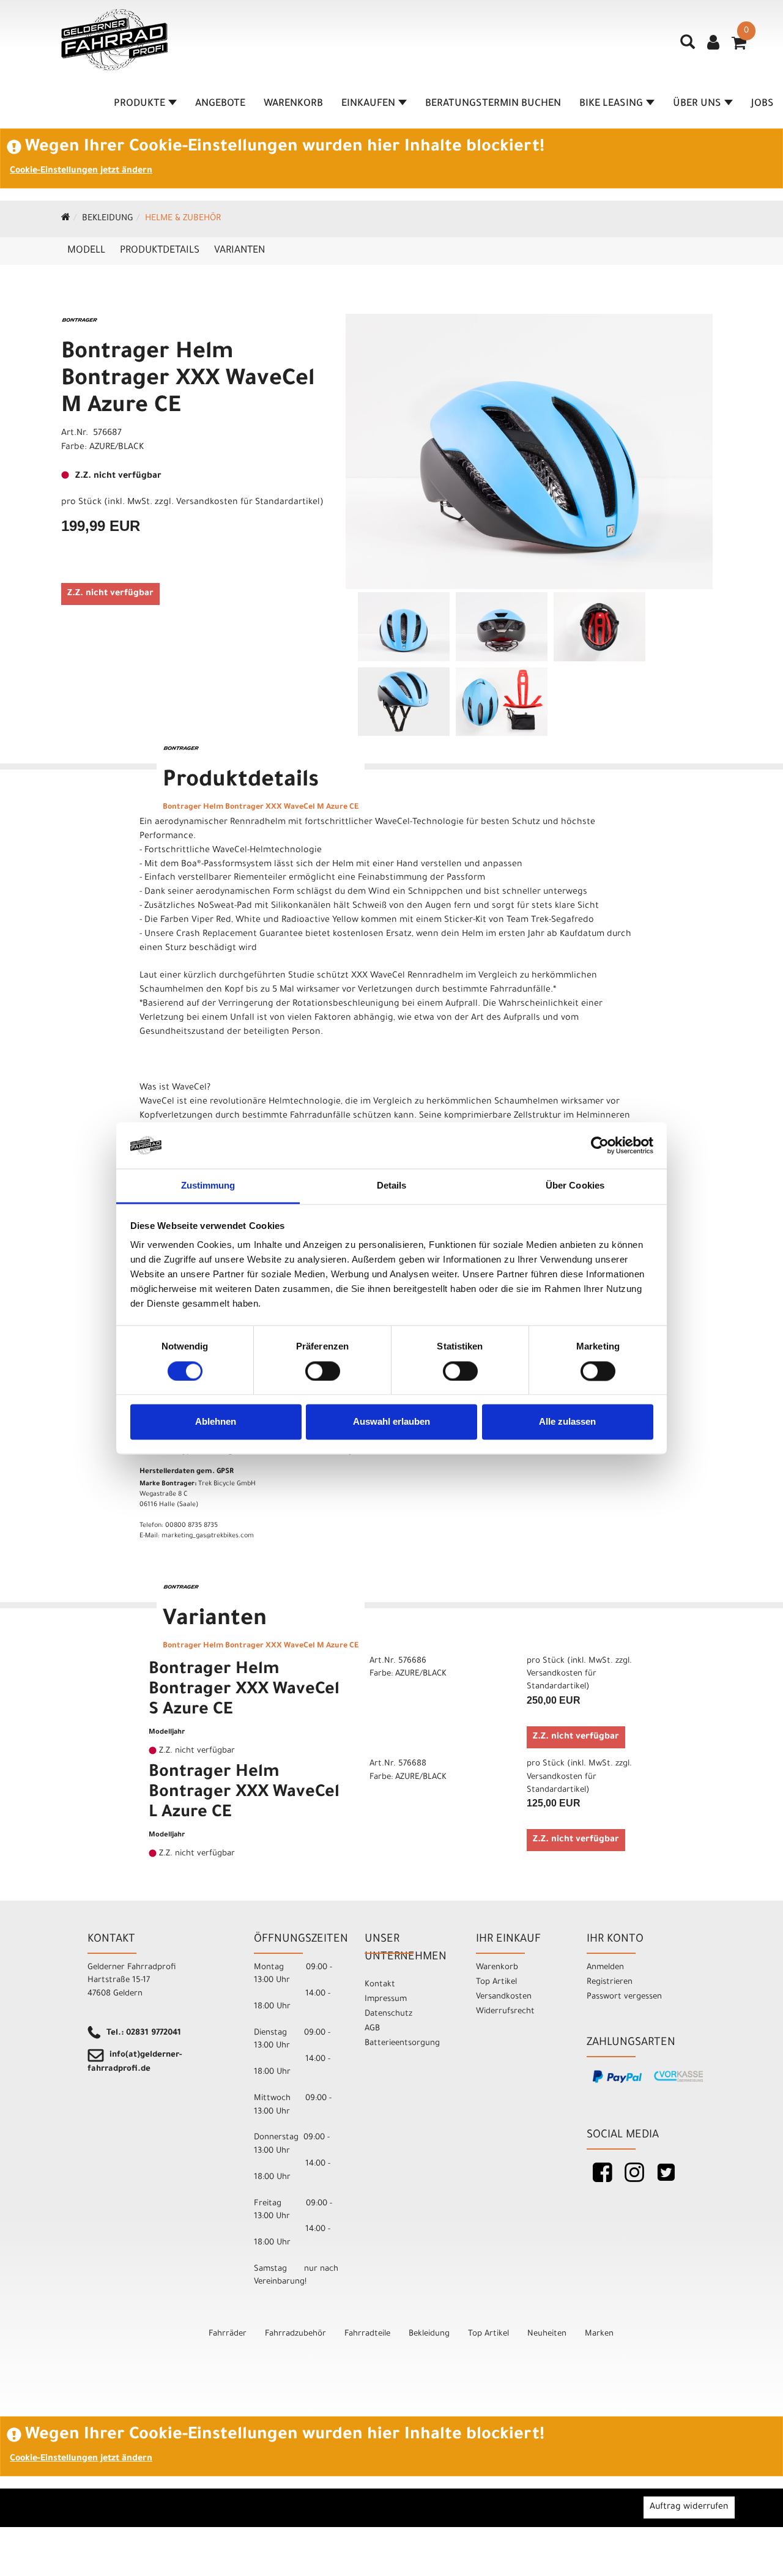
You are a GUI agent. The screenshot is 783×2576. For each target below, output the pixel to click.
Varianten (239, 251)
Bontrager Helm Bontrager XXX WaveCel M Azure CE (188, 380)
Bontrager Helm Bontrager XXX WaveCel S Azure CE (244, 1691)
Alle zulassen (567, 1422)
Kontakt (380, 1985)
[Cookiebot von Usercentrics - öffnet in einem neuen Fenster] (600, 1145)
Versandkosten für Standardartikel (248, 503)
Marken (599, 2334)
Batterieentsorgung (402, 2043)
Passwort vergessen (624, 1997)
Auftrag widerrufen (689, 2507)
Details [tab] (392, 1186)
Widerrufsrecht (505, 2012)
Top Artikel (496, 1982)
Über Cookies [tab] (575, 1186)
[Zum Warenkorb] (739, 47)
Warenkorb (293, 104)
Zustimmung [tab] (208, 1186)
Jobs (763, 104)
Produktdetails (160, 251)
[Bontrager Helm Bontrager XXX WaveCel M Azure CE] (529, 451)
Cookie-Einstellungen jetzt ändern (81, 171)
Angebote (220, 104)
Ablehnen (216, 1422)
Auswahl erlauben (391, 1422)
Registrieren (610, 1982)
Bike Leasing (611, 104)
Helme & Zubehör (183, 219)
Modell (86, 251)
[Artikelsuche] (688, 46)
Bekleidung (108, 219)
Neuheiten (547, 2334)
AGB (372, 2029)
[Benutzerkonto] (713, 44)
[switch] (323, 1371)
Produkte (139, 104)
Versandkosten (504, 1997)
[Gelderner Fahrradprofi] (114, 40)
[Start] (66, 219)
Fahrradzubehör (295, 2334)
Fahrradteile (367, 2334)
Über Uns (697, 104)
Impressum (386, 1999)
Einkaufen (368, 104)
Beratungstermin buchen (493, 104)
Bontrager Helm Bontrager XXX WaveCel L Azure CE (244, 1794)
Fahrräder (228, 2334)
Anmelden (605, 1968)
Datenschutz (388, 2014)
